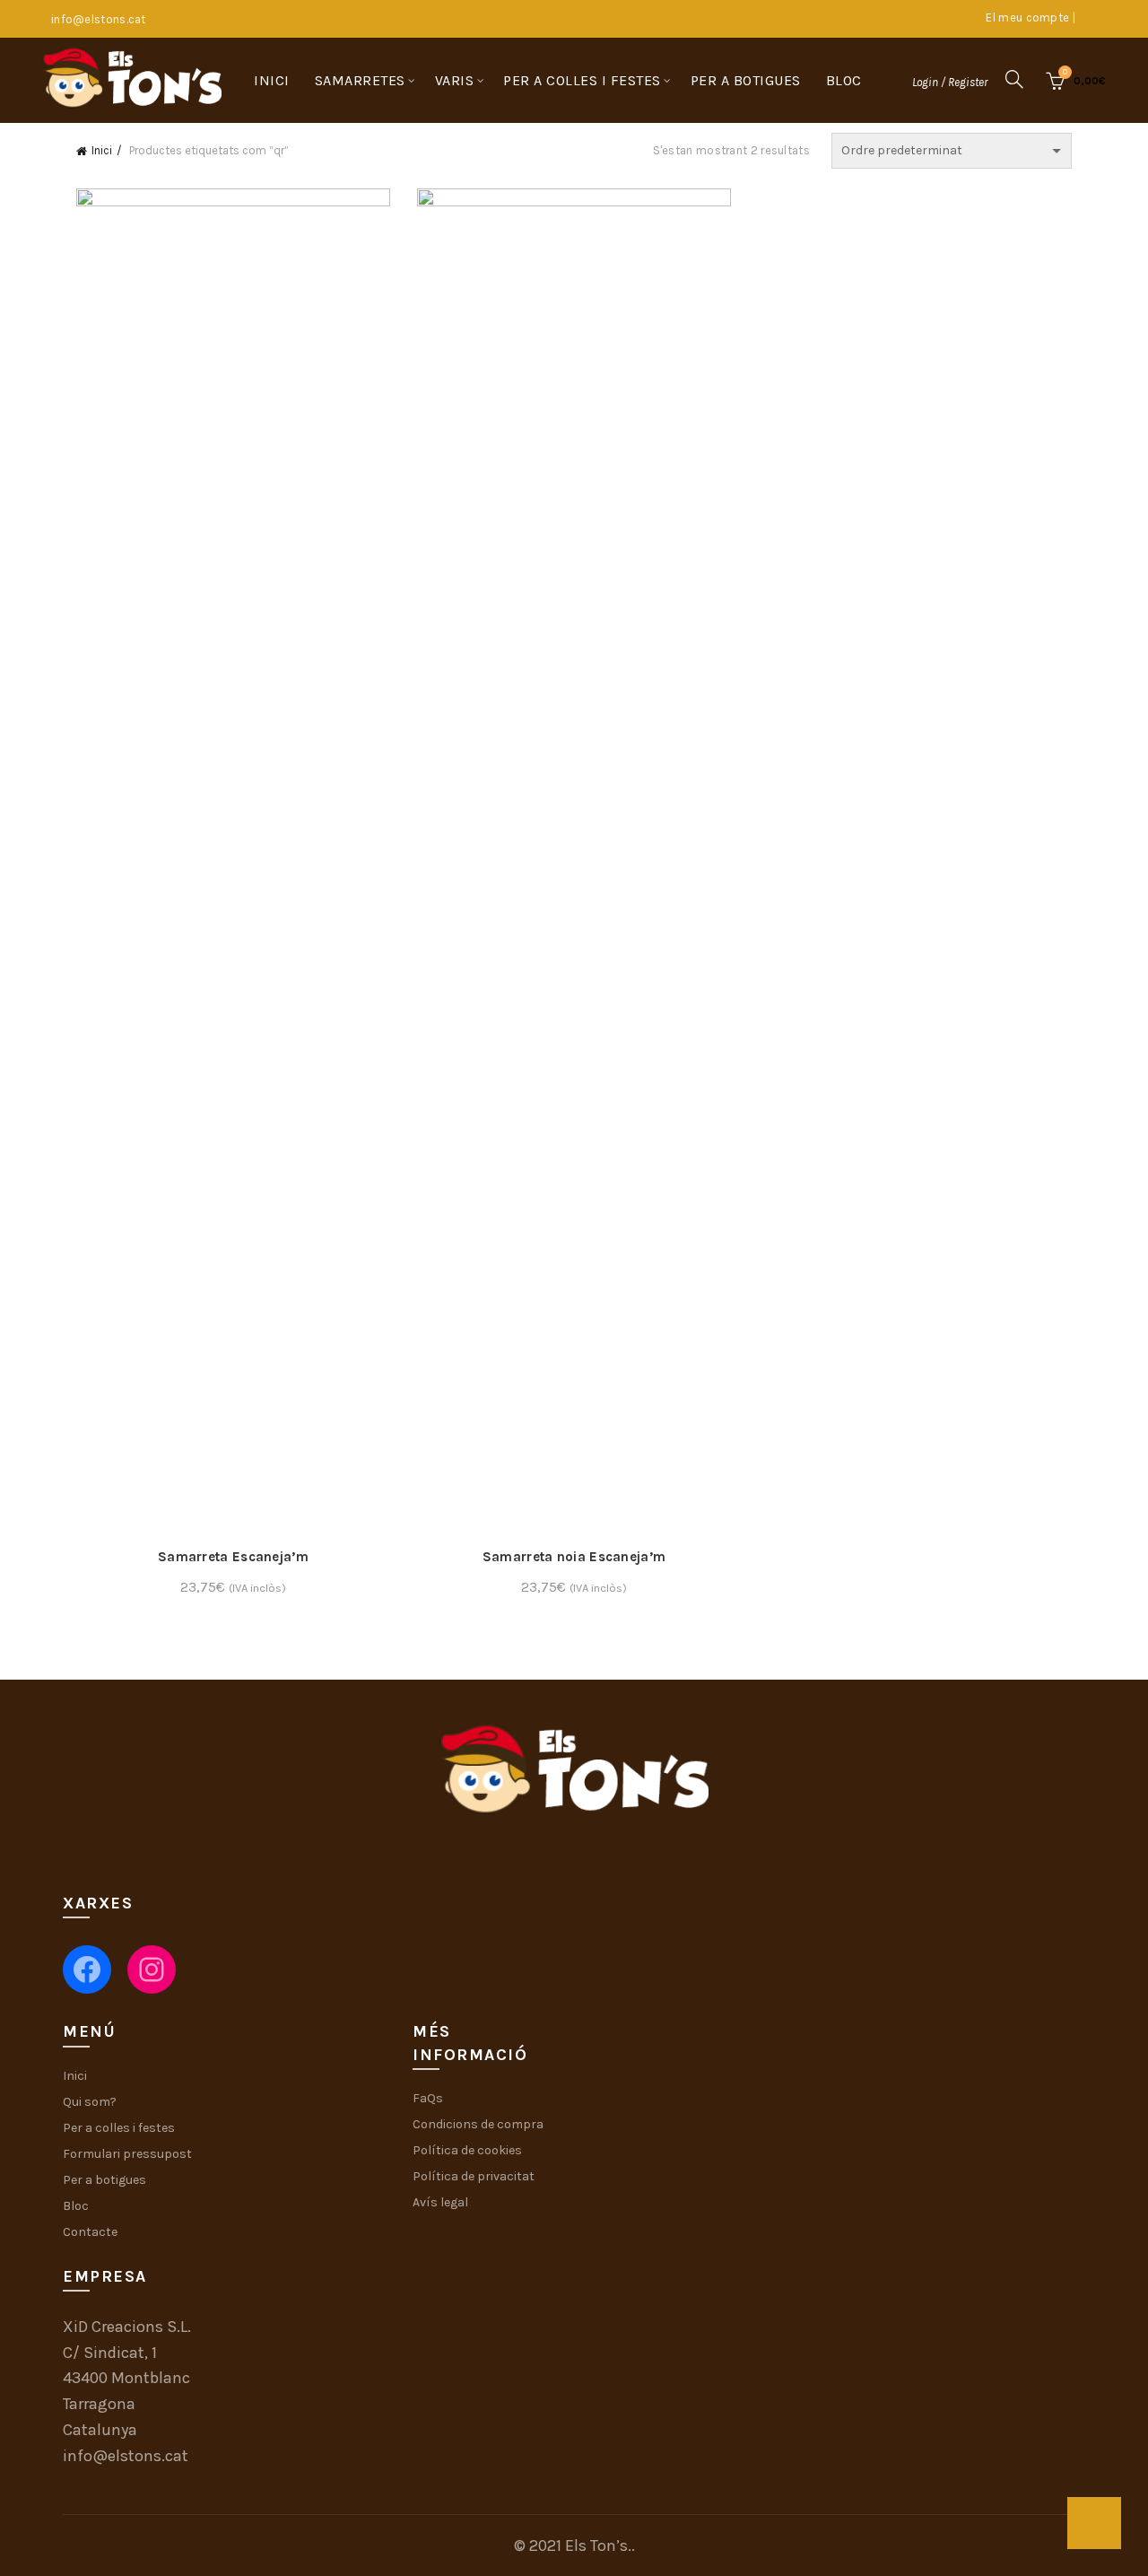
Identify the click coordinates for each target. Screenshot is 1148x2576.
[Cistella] (1094, 2523)
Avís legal (440, 2202)
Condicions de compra (478, 2124)
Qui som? (90, 2102)
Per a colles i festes (582, 80)
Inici (272, 80)
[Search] (1014, 79)
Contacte (90, 2232)
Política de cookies (467, 2150)
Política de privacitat (474, 2176)
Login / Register (950, 82)
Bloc (844, 80)
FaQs (428, 2098)
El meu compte (1027, 17)
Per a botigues (746, 80)
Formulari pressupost (127, 2154)
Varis (455, 80)
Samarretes (360, 80)
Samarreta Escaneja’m (233, 1557)
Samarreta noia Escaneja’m (574, 1557)
